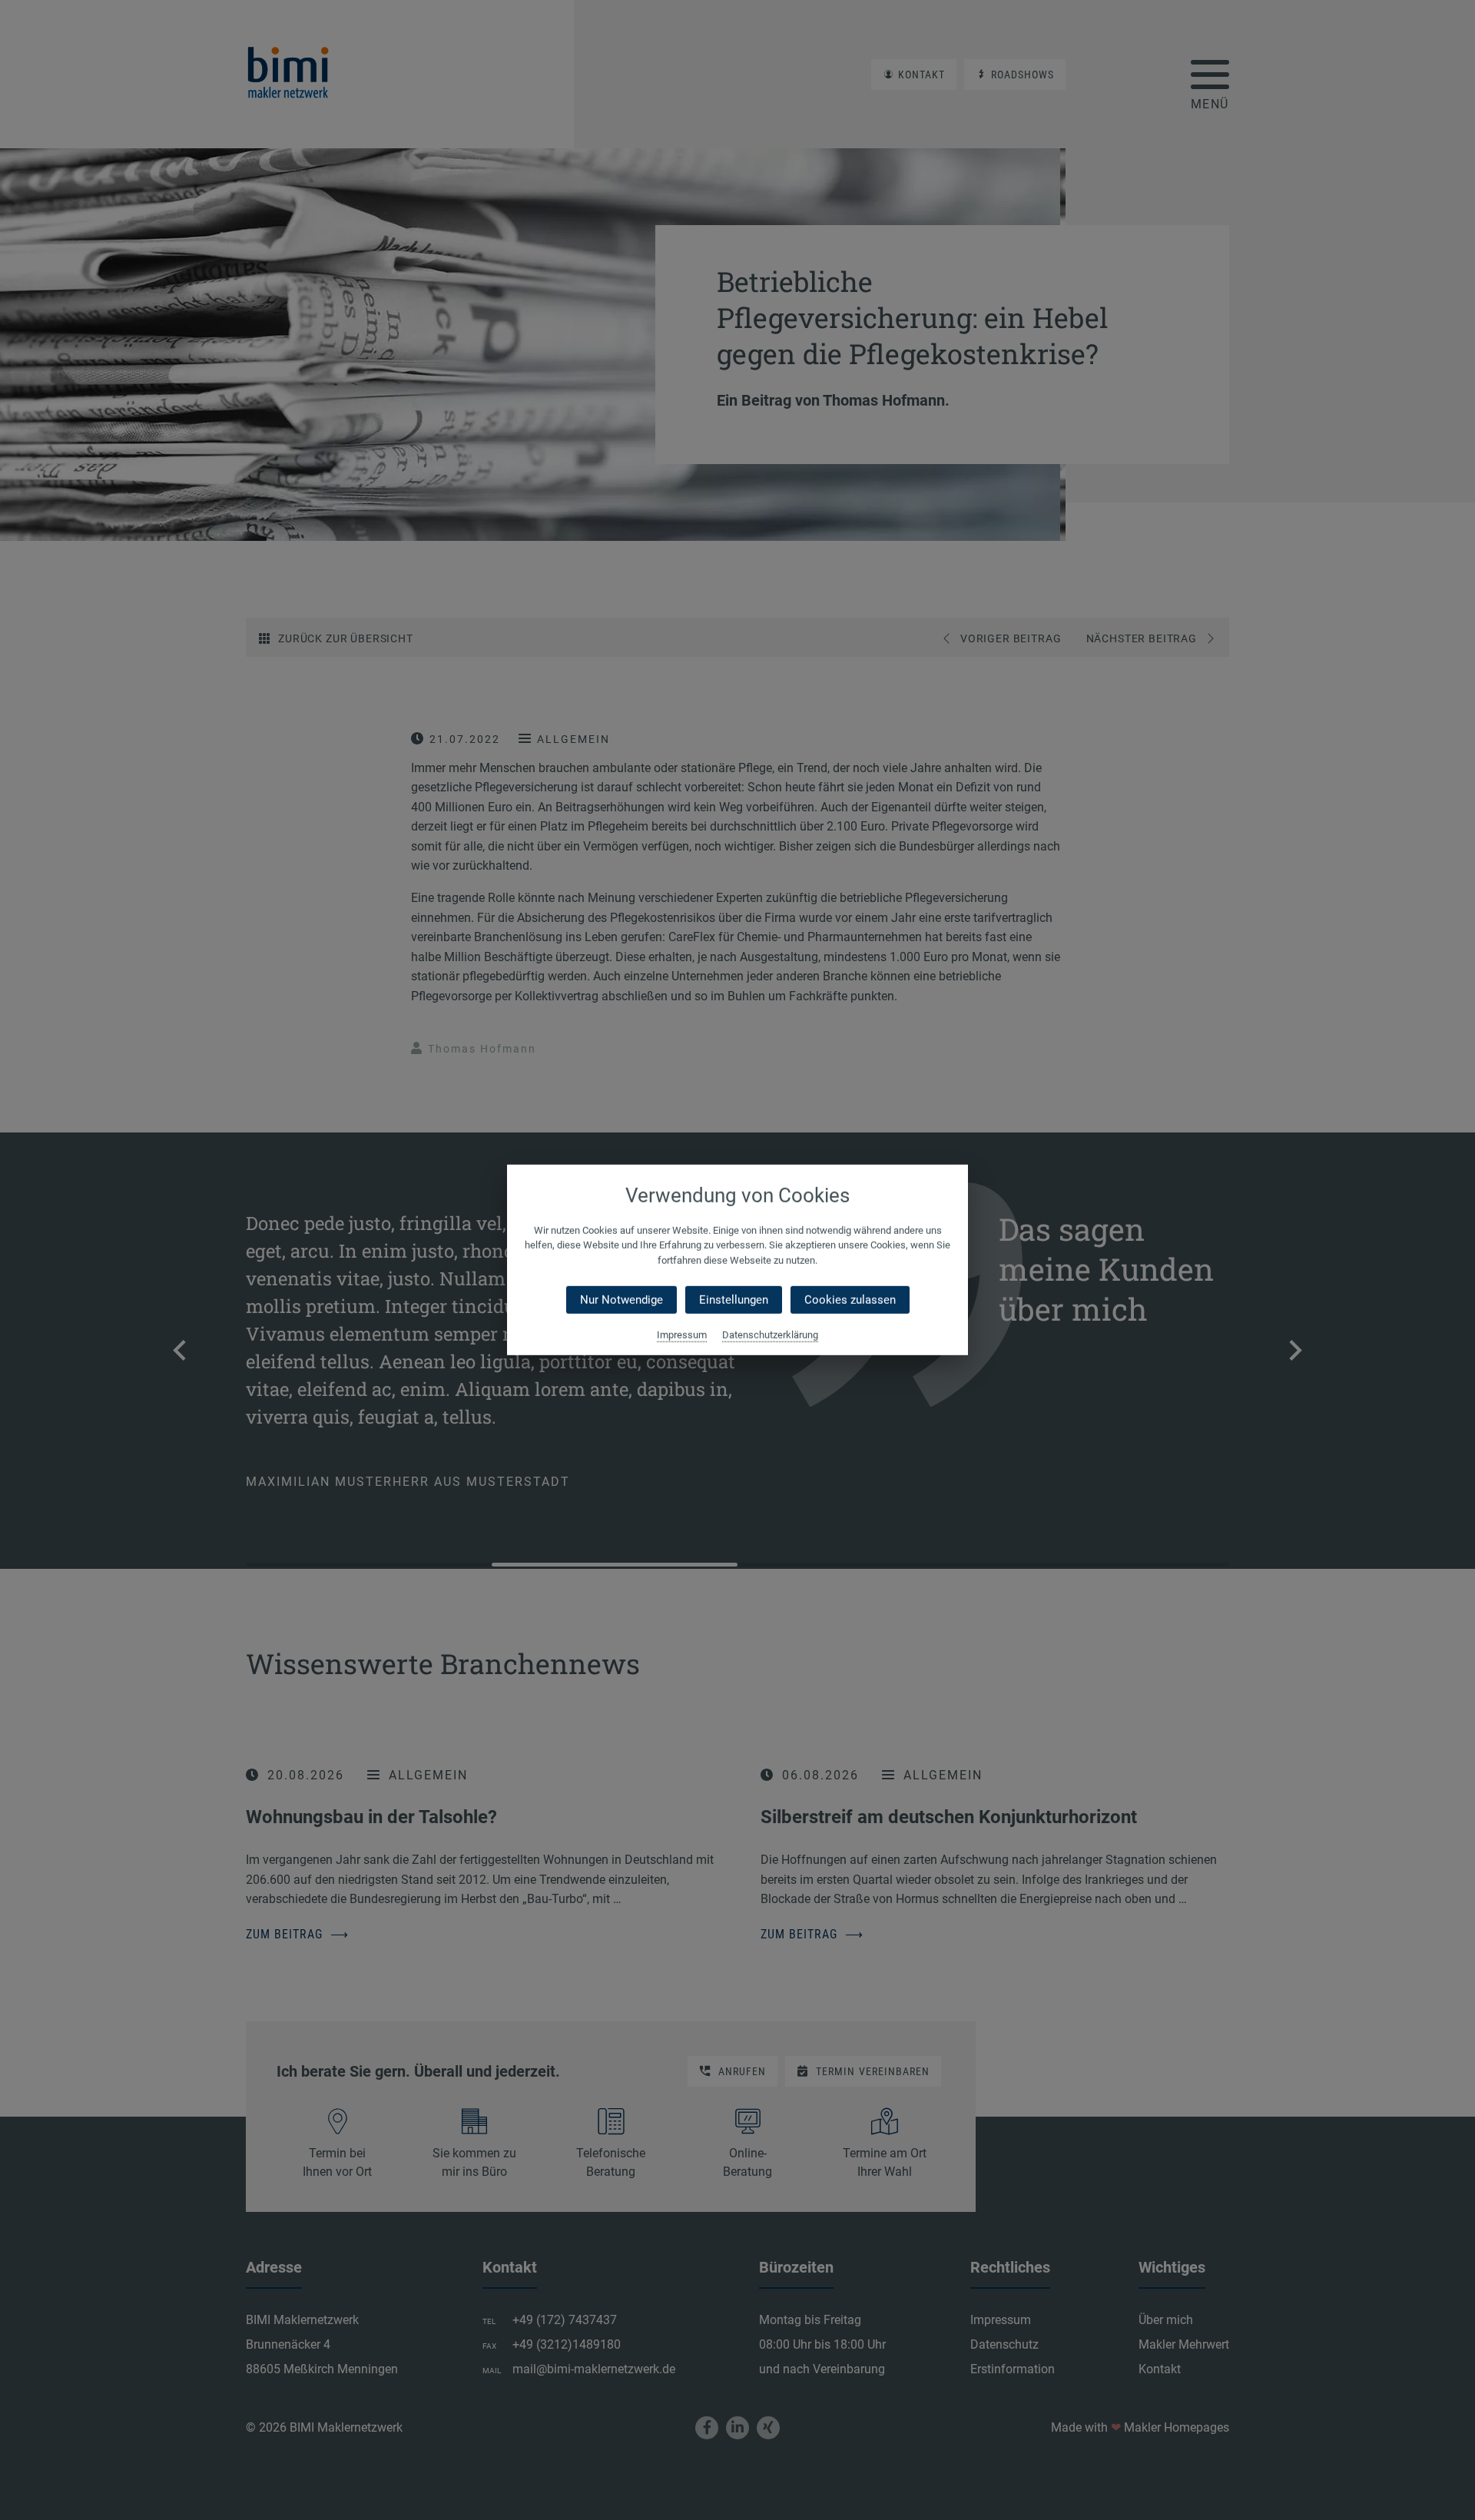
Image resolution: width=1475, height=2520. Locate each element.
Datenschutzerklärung (770, 1335)
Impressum (682, 1335)
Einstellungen (734, 1300)
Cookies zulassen (850, 1300)
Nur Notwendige (621, 1300)
